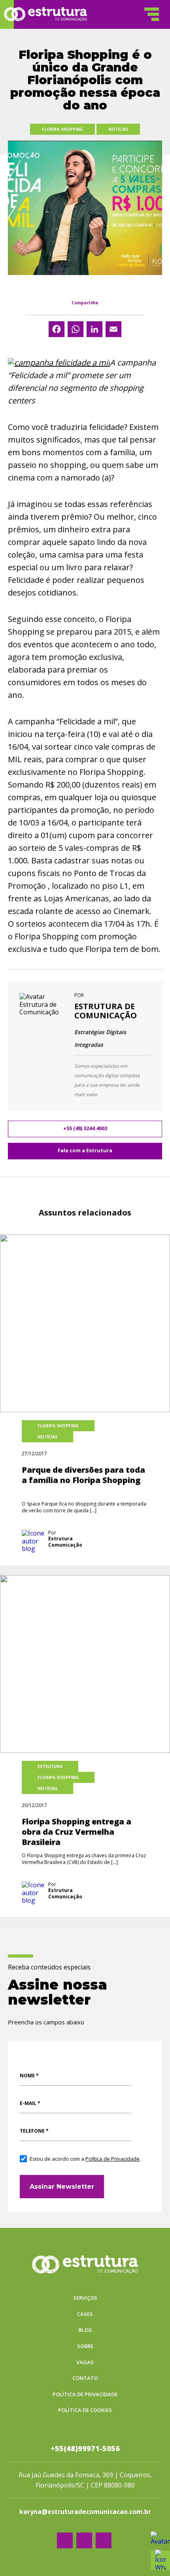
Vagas (85, 2363)
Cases (85, 2314)
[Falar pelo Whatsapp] (160, 2541)
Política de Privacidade (112, 2159)
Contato (85, 2378)
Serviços (85, 2298)
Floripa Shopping (62, 129)
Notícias (118, 129)
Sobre (85, 2346)
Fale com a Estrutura (85, 1150)
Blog (85, 2330)
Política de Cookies (85, 2410)
